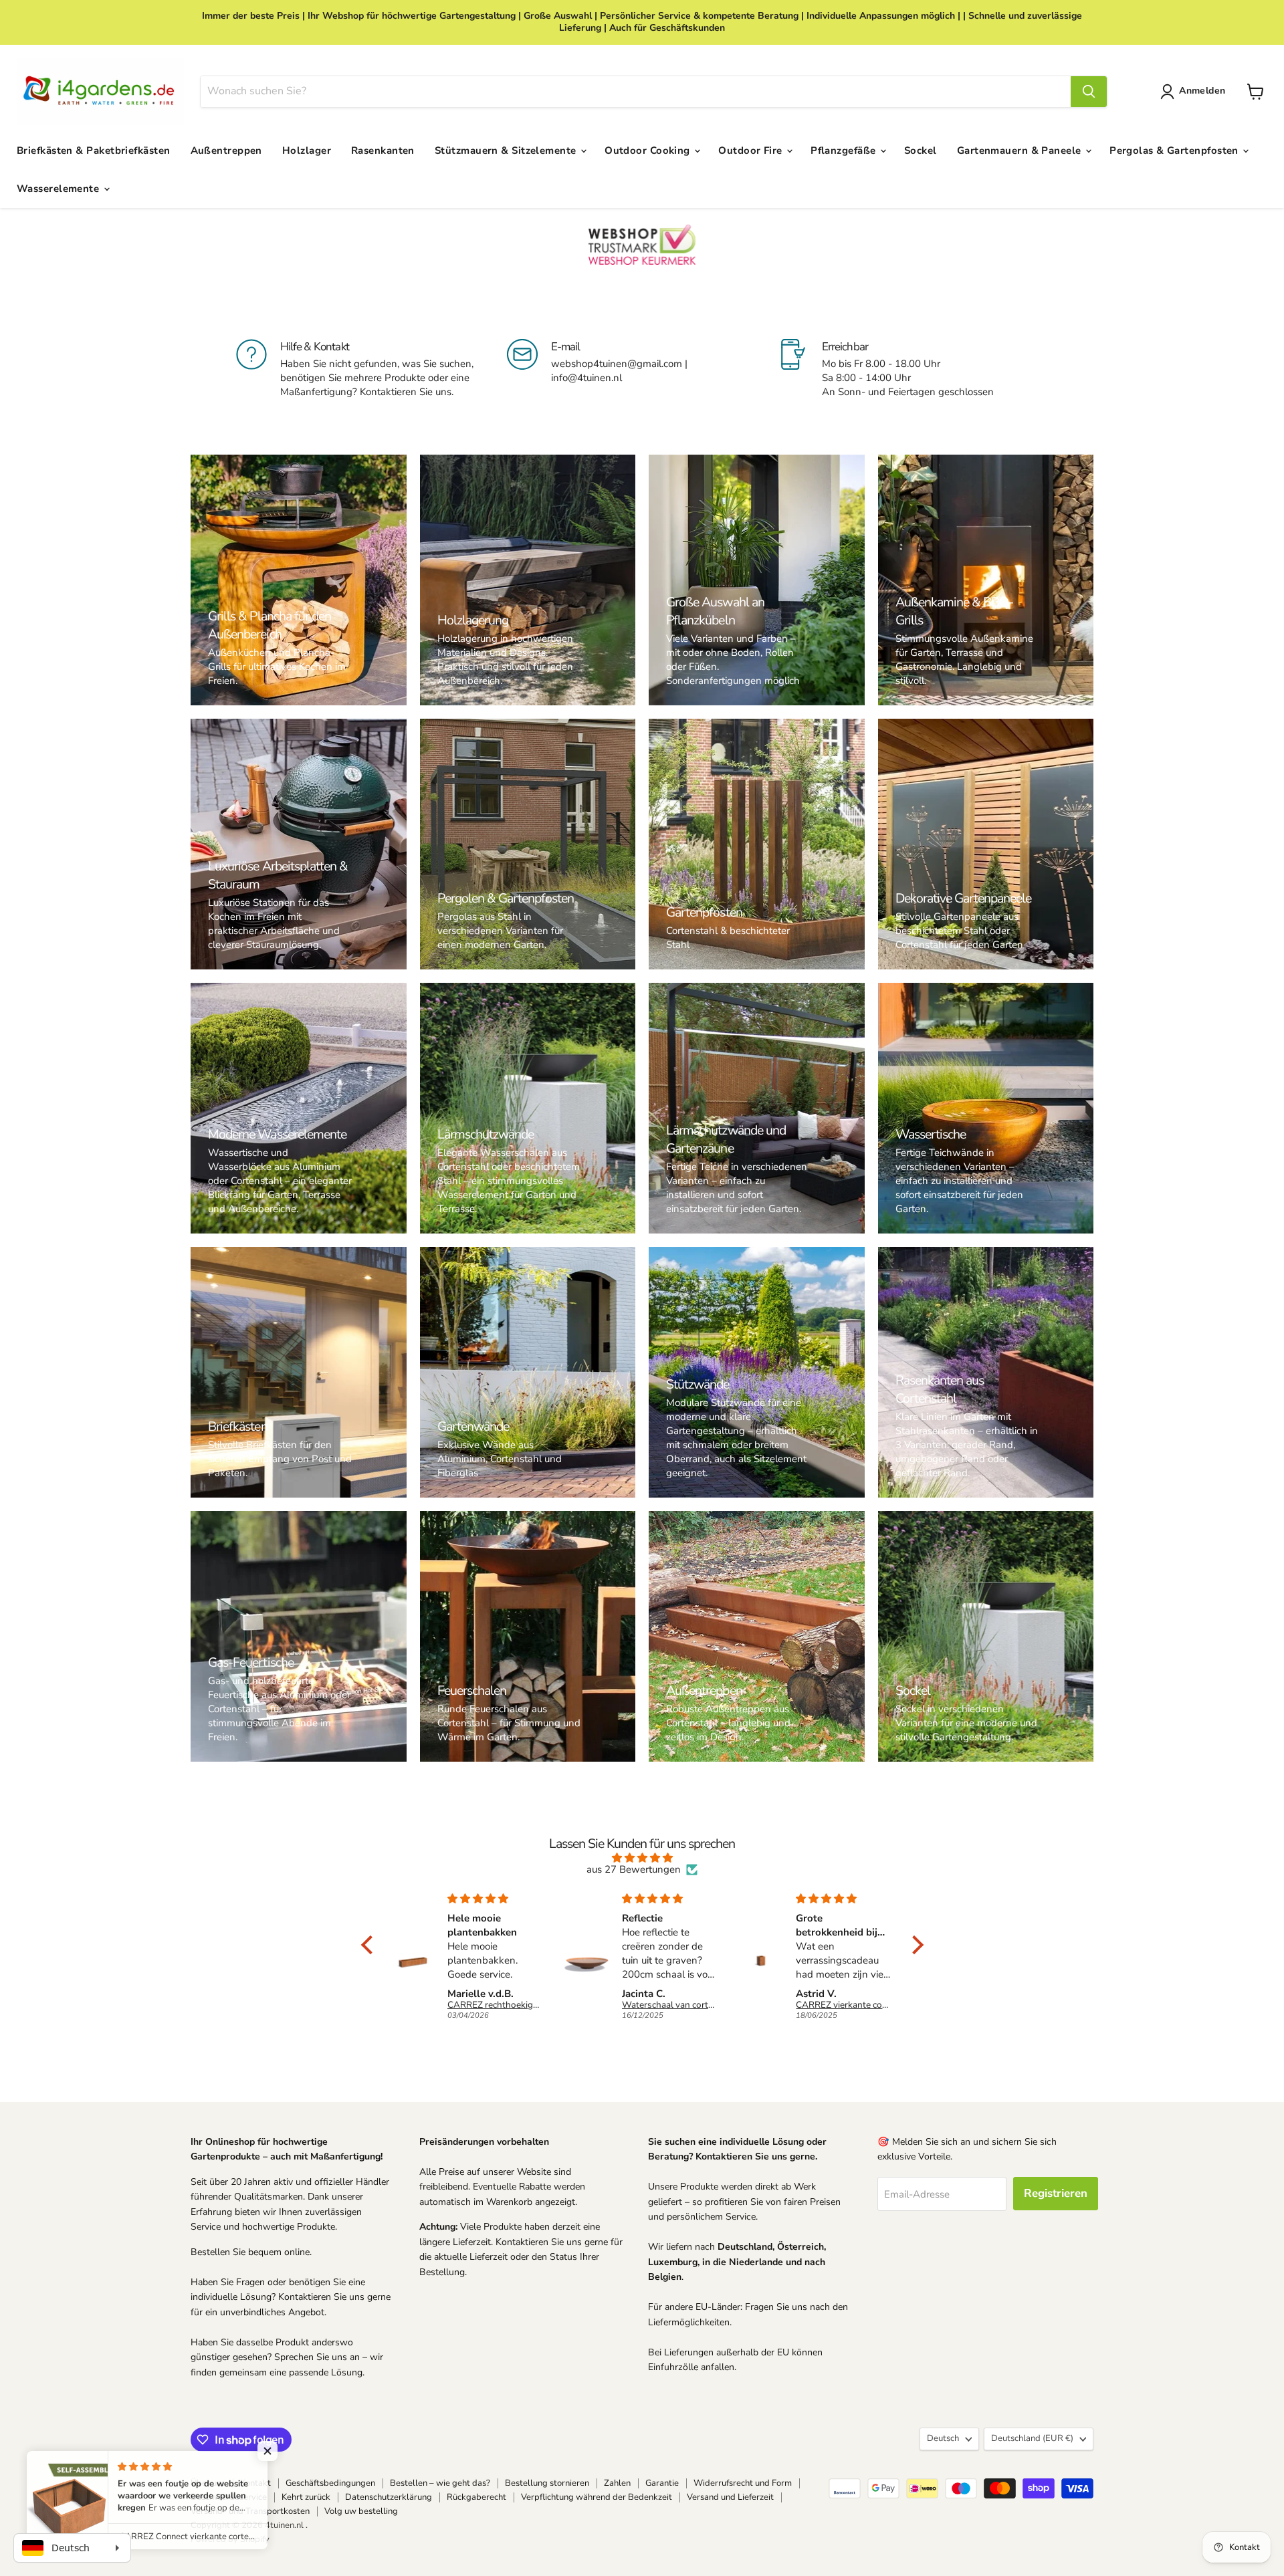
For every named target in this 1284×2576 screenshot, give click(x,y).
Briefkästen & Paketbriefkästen (94, 150)
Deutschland (1032, 2438)
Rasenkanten (383, 150)
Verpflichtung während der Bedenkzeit (597, 2497)
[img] (642, 1858)
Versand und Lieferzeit (730, 2497)
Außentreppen (226, 150)
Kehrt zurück (306, 2497)
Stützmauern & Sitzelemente (507, 150)
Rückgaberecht (476, 2497)
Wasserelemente (60, 189)
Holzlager (307, 150)
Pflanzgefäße (845, 150)
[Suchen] (1089, 92)
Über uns (208, 2483)
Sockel (921, 150)
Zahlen (617, 2483)
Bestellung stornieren (547, 2483)
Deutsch (943, 2438)
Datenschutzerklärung (389, 2497)
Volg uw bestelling (361, 2511)
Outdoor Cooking (649, 150)
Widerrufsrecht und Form (743, 2483)
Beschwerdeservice (229, 2497)
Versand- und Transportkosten (250, 2511)
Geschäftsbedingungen (330, 2483)
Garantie (662, 2483)
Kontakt (255, 2483)
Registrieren (1056, 2193)
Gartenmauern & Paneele (1021, 150)
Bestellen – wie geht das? (440, 2483)
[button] (1195, 92)
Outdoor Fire (752, 150)
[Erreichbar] (913, 376)
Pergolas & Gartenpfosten (1175, 150)
